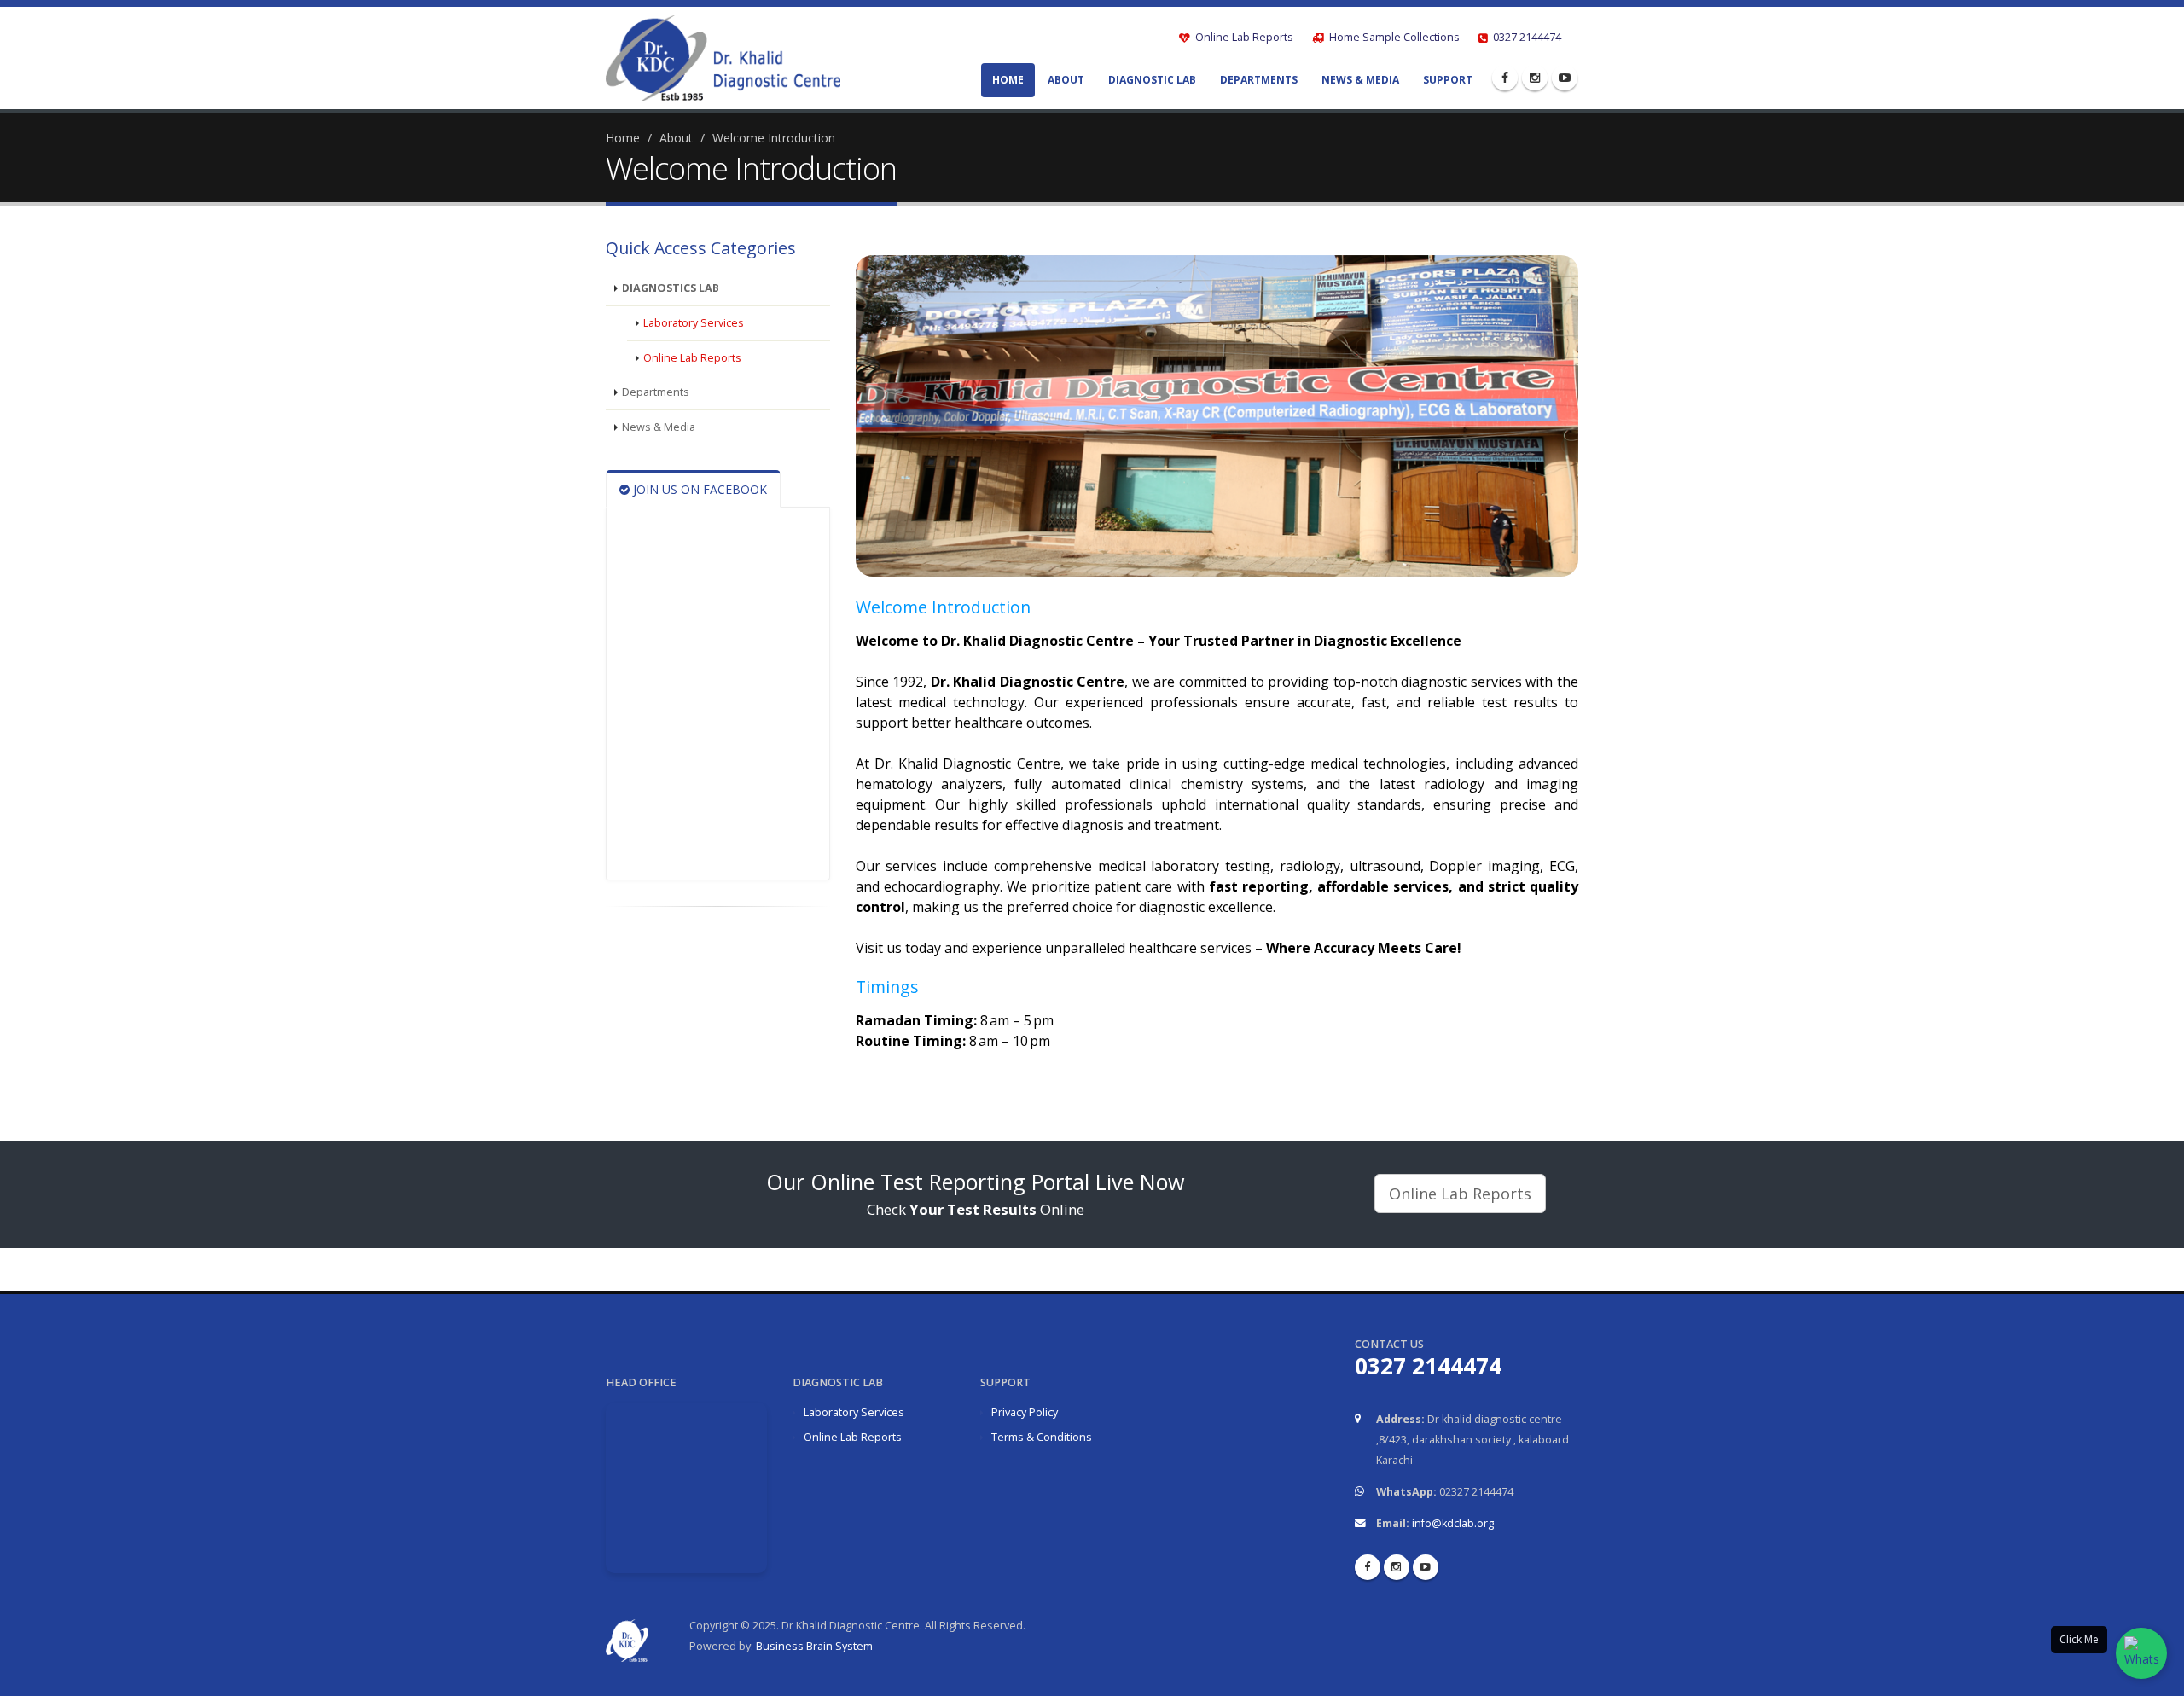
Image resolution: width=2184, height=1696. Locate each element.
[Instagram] (1535, 78)
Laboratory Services (694, 323)
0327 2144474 (1526, 37)
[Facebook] (1505, 78)
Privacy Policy (1025, 1412)
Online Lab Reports (1243, 37)
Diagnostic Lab (1152, 80)
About (1066, 80)
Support (1448, 80)
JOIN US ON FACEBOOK (698, 489)
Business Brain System (814, 1646)
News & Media (1360, 80)
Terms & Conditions (1042, 1437)
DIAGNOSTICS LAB (671, 288)
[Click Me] (2141, 1653)
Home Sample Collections (1393, 37)
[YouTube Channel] (1565, 78)
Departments (1259, 80)
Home (1008, 80)
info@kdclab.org (1453, 1523)
